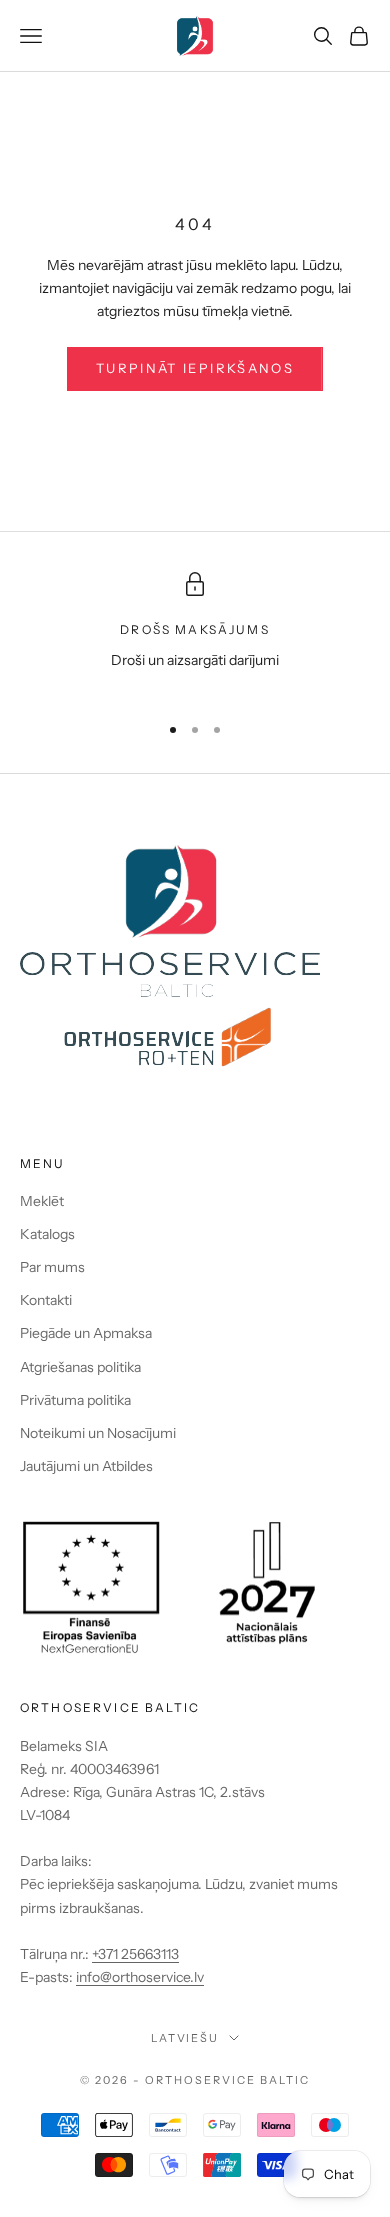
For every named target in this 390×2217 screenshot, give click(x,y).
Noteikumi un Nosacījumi (98, 1433)
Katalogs (47, 1234)
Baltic (285, 2080)
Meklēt (42, 1201)
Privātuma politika (75, 1400)
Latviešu (185, 2038)
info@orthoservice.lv (140, 1977)
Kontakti (46, 1300)
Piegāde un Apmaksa (86, 1333)
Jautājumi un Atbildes (86, 1466)
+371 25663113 (135, 1954)
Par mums (52, 1267)
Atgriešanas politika (80, 1367)
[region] (195, 633)
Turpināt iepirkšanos (195, 368)
